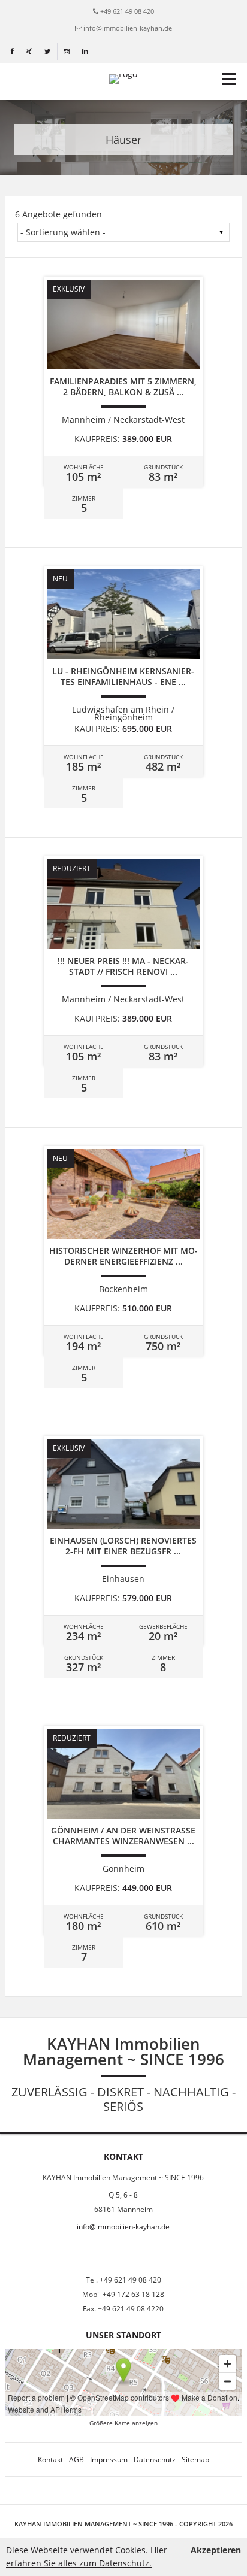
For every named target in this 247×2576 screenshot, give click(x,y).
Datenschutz (155, 2460)
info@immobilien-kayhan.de (128, 28)
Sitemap (195, 2460)
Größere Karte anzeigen (123, 2423)
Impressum (109, 2460)
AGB (76, 2460)
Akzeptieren (216, 2550)
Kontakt (50, 2460)
